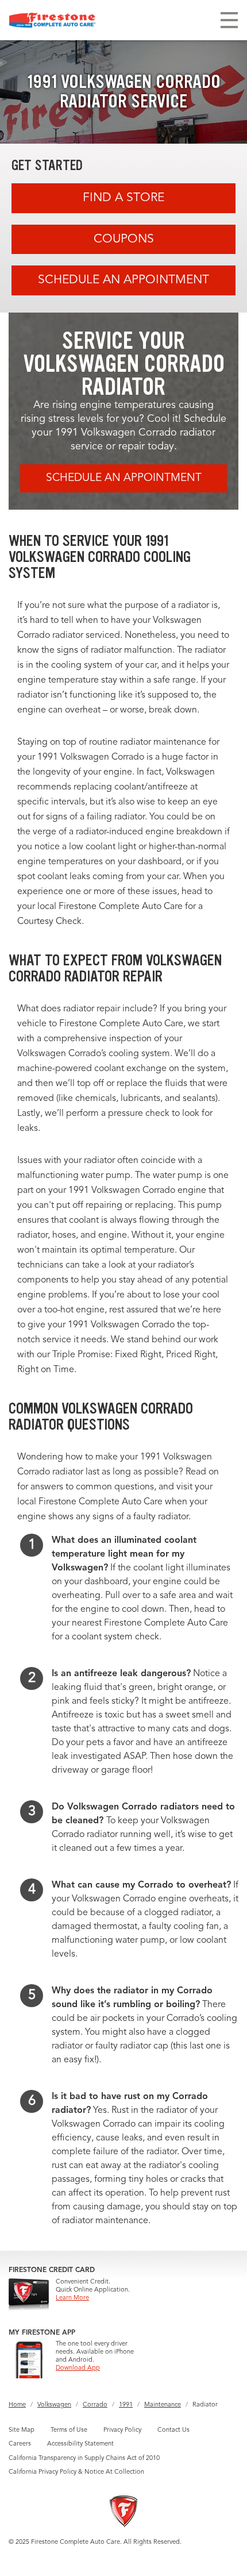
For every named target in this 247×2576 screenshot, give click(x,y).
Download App (78, 2368)
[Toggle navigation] (229, 20)
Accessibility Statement (80, 2444)
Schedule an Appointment (123, 280)
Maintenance (163, 2405)
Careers (20, 2444)
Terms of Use (69, 2430)
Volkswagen (54, 2405)
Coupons (124, 239)
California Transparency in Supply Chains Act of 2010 (84, 2458)
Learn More (72, 2298)
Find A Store (123, 198)
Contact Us (173, 2430)
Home (17, 2405)
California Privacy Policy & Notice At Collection (76, 2472)
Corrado (95, 2405)
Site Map (22, 2430)
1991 (126, 2405)
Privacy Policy (122, 2430)
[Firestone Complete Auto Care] (52, 20)
